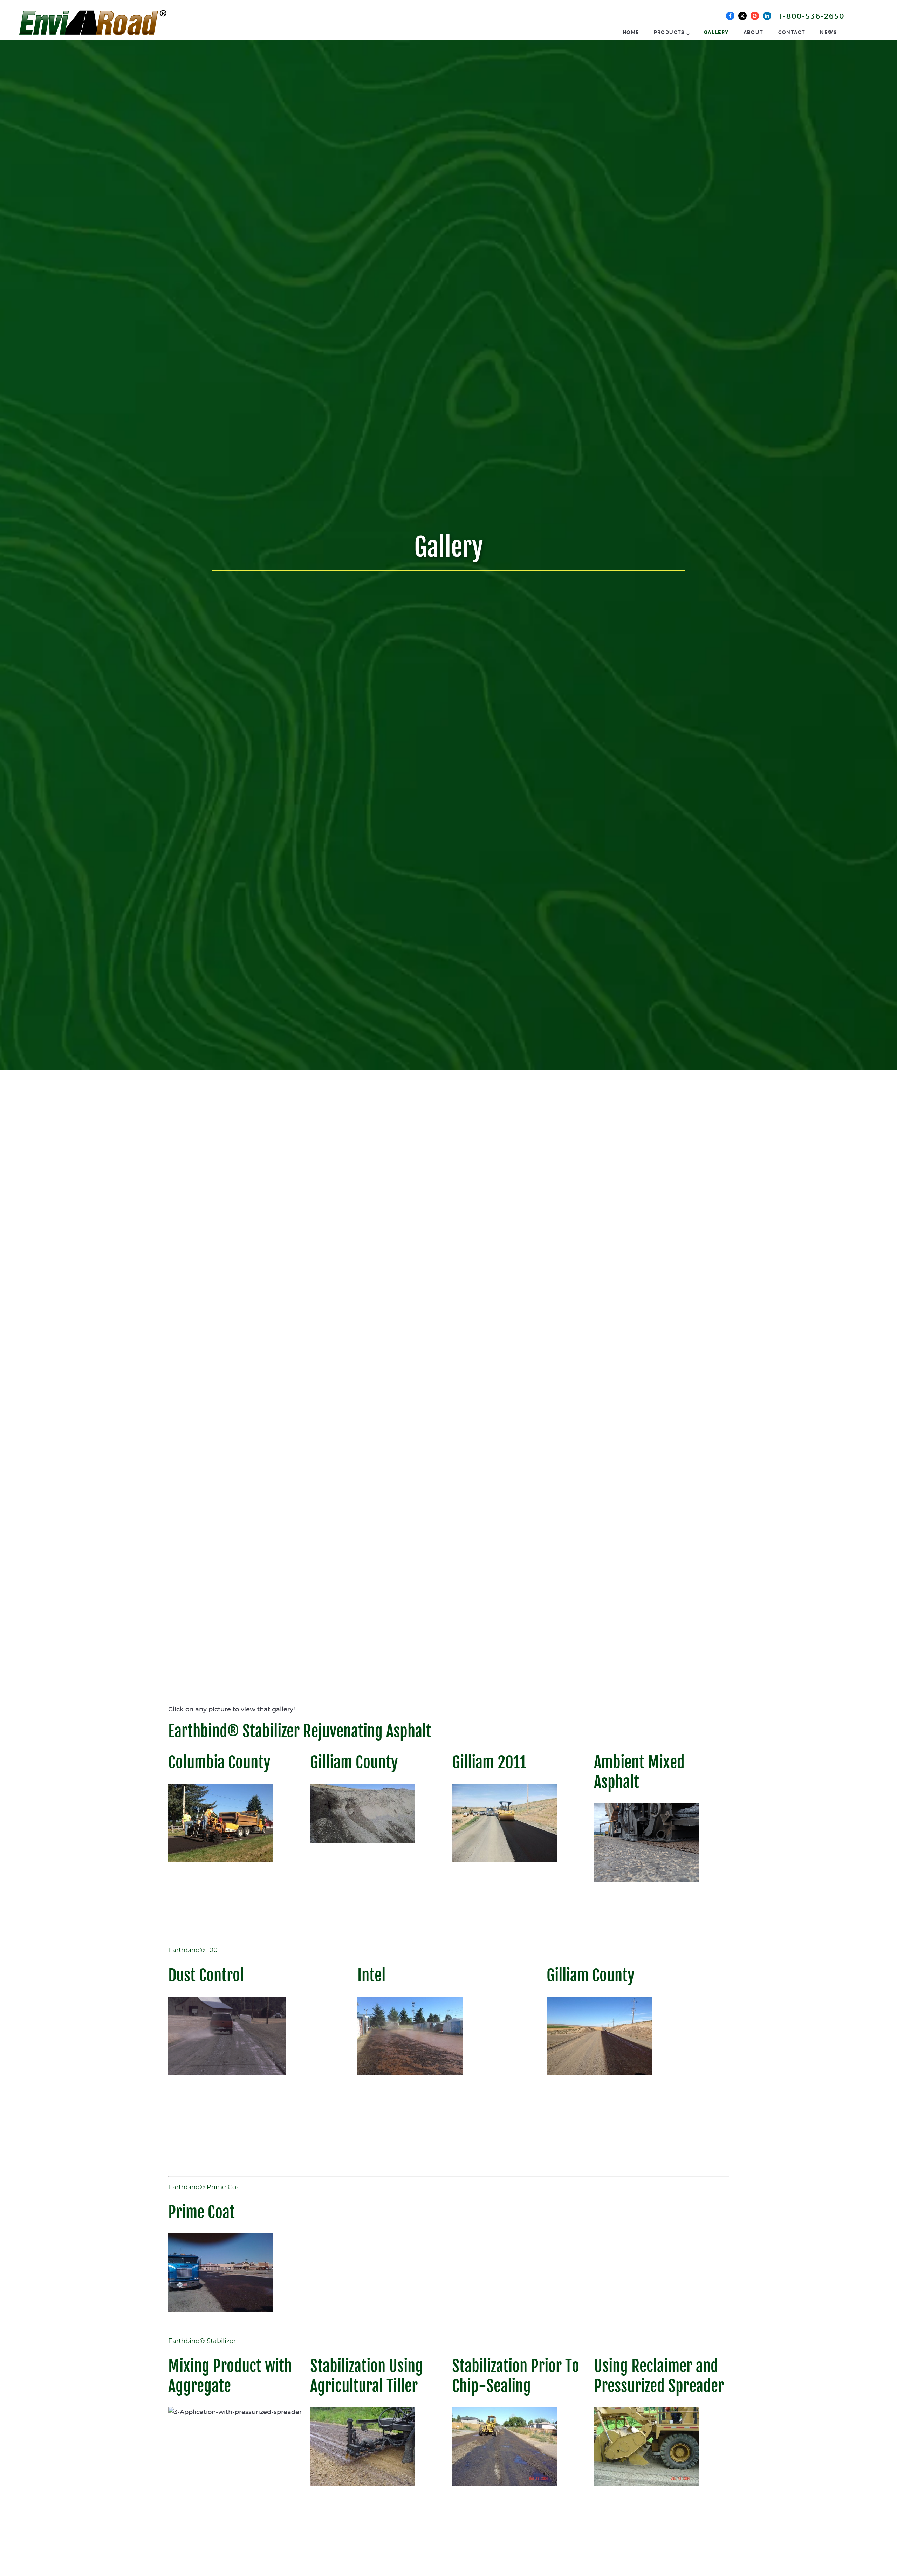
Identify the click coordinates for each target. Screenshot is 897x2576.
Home (631, 32)
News (828, 32)
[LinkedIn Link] (767, 16)
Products (669, 32)
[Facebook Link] (730, 16)
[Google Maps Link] (755, 16)
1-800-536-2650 (812, 16)
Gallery (716, 32)
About (754, 32)
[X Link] (742, 16)
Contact (792, 32)
